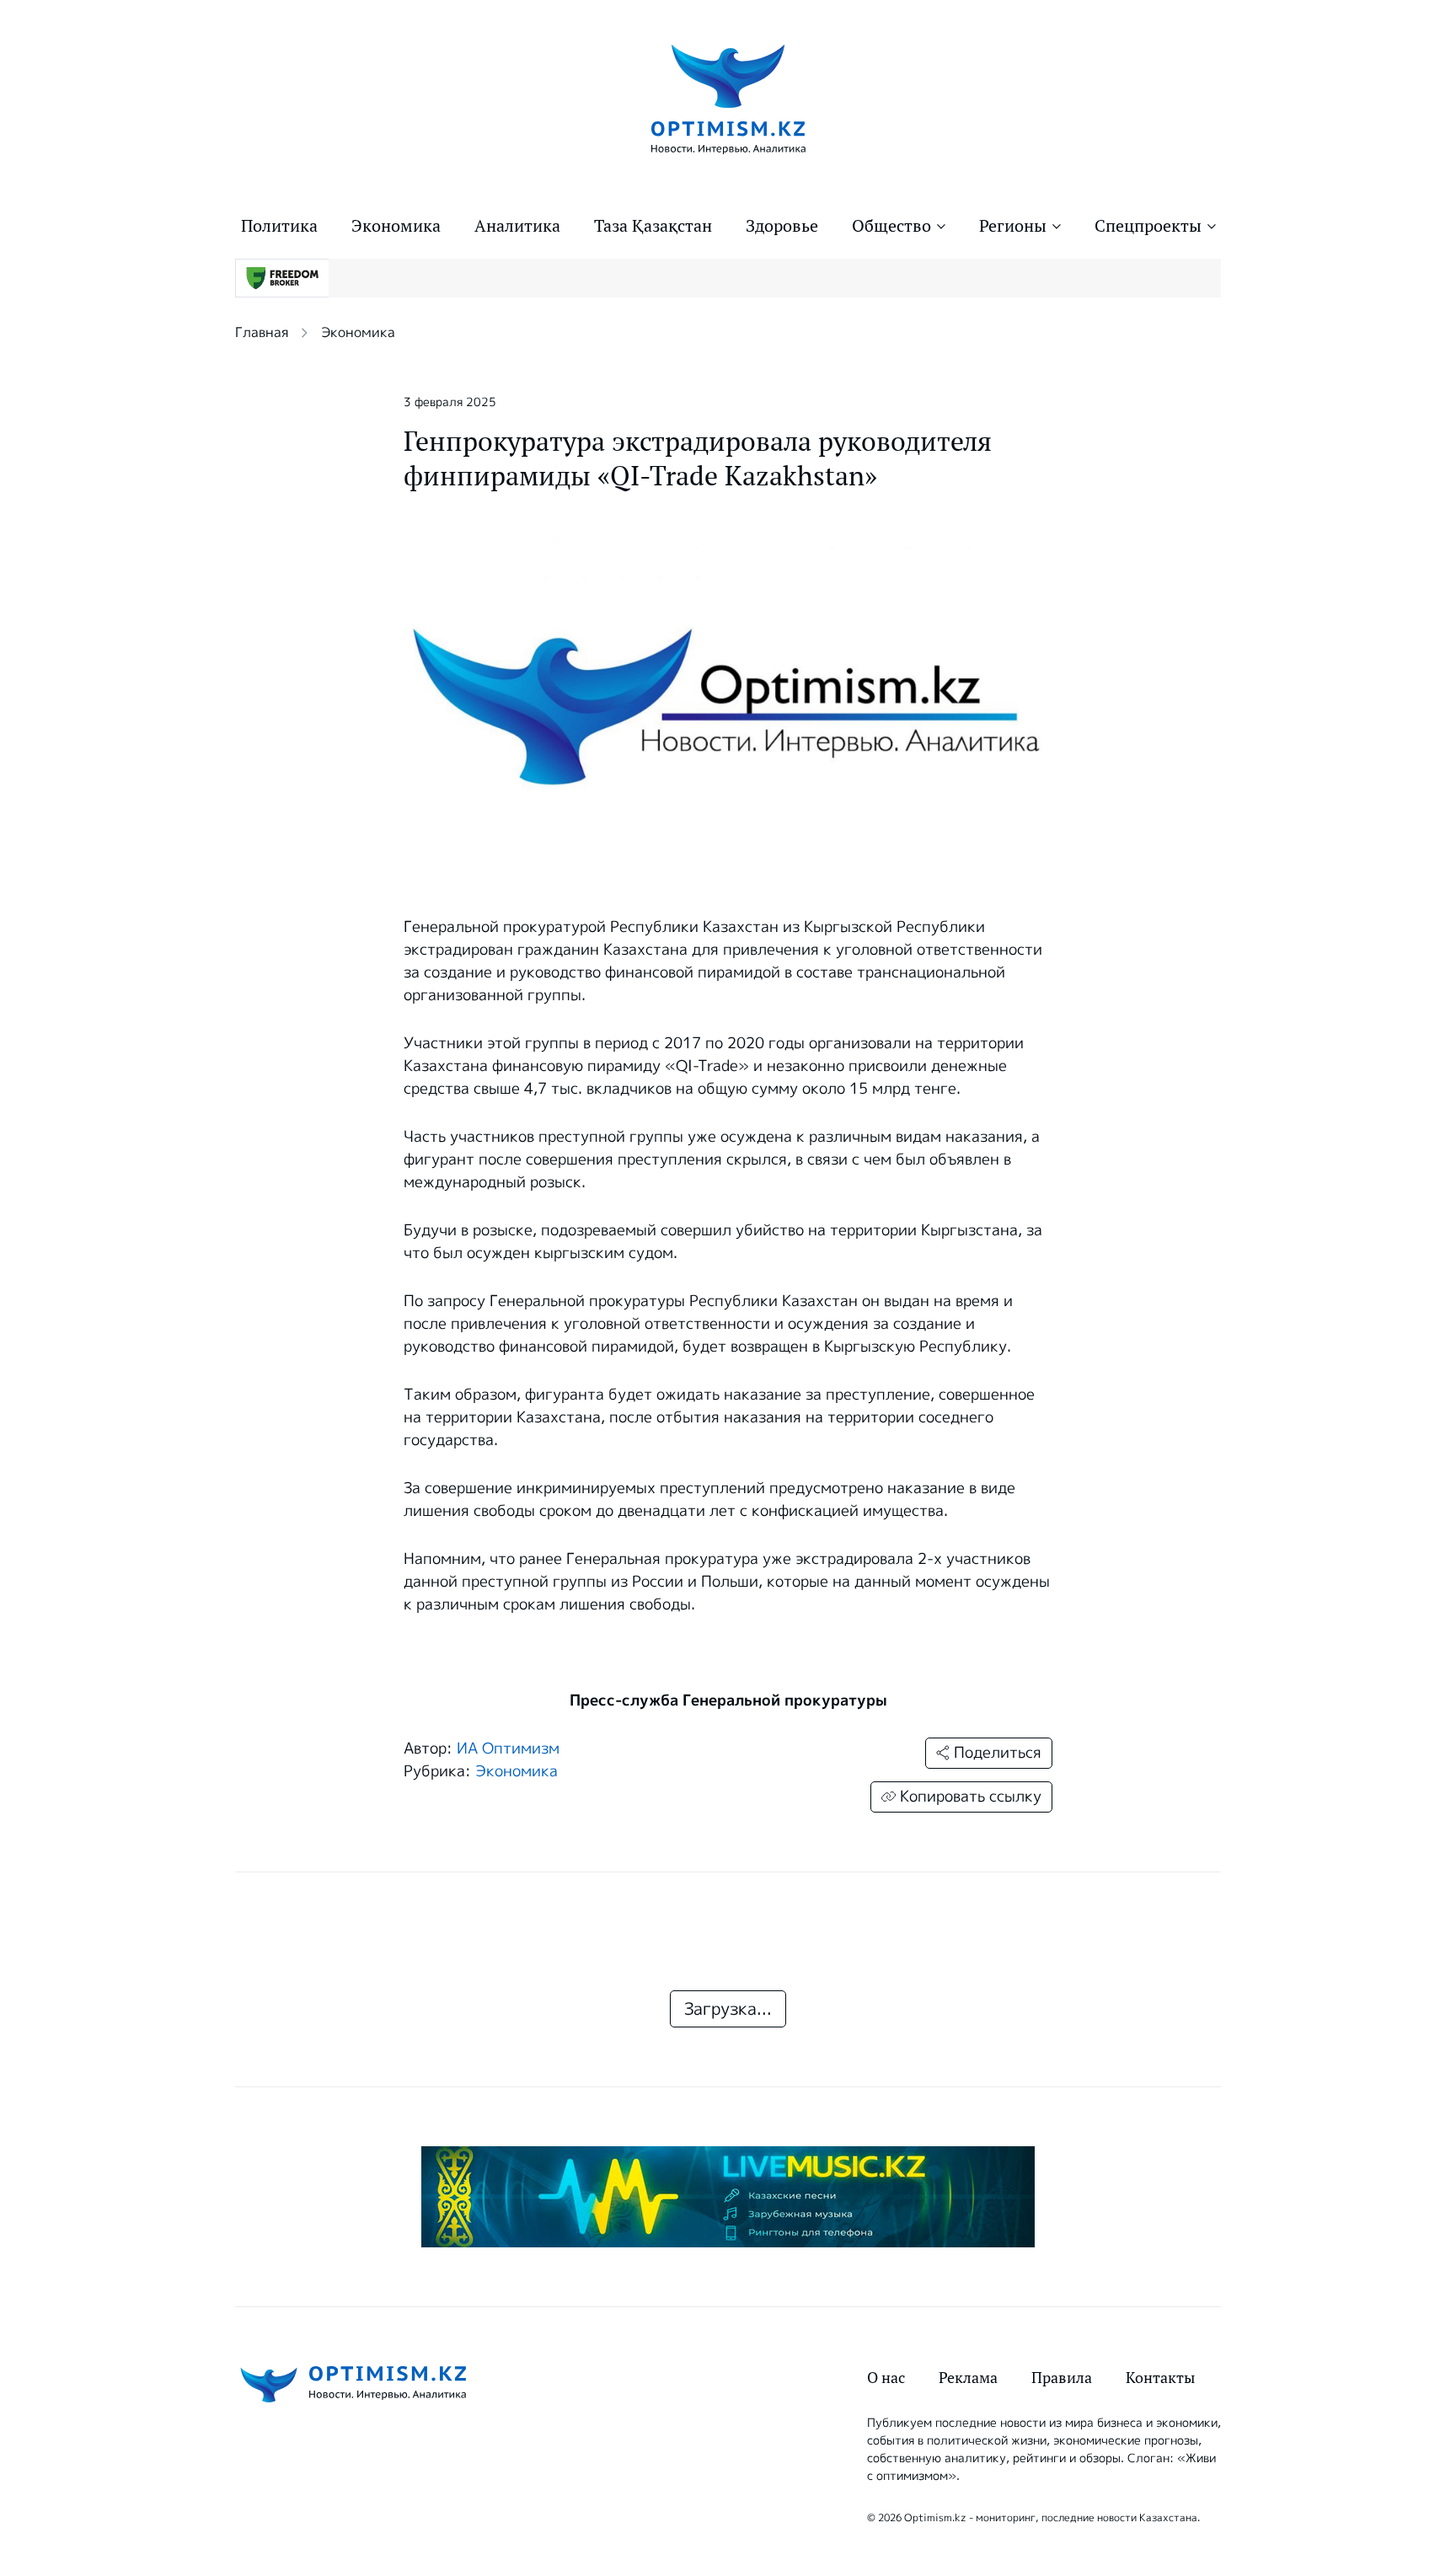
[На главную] (728, 98)
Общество (891, 226)
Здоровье (782, 226)
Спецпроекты (1148, 226)
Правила (1062, 2378)
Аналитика (517, 226)
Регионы (1013, 226)
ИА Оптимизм (508, 1749)
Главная (262, 332)
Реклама (968, 2378)
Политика (279, 226)
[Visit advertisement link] (728, 2197)
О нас (886, 2378)
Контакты (1160, 2378)
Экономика (396, 226)
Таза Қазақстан (653, 226)
